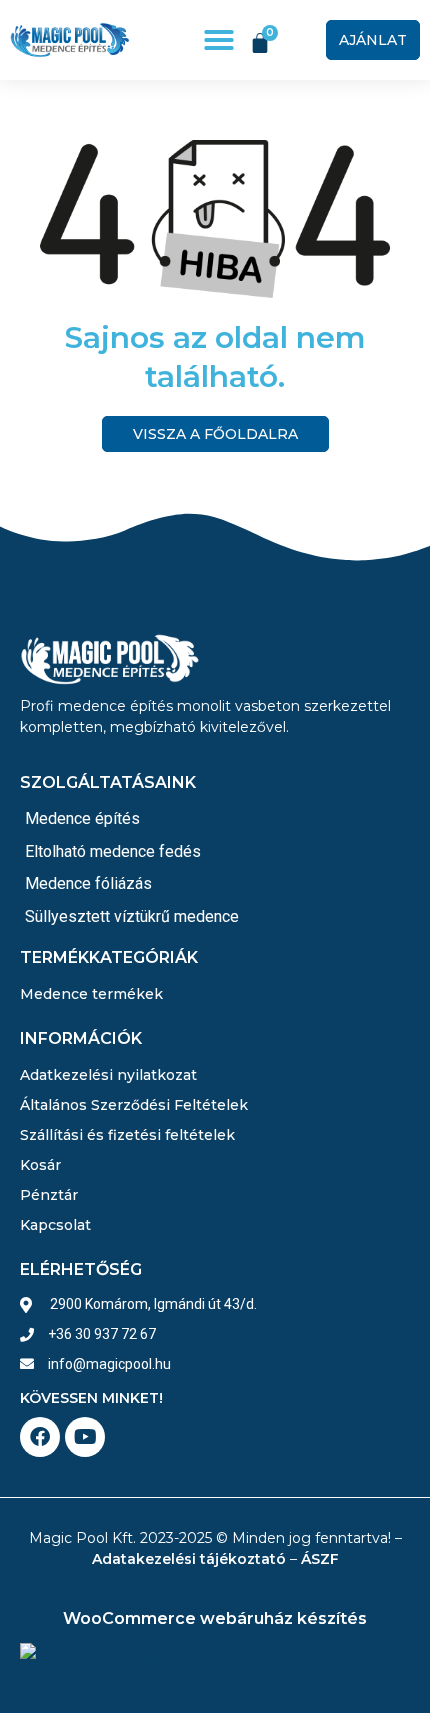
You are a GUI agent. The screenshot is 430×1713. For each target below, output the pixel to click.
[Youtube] (85, 1437)
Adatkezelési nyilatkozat (108, 1075)
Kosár (40, 1165)
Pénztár (49, 1195)
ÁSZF (320, 1559)
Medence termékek (91, 994)
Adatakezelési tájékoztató (189, 1559)
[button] (219, 40)
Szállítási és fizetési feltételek (127, 1135)
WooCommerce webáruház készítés (215, 1618)
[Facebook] (40, 1437)
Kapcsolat (55, 1225)
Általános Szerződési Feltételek (134, 1105)
